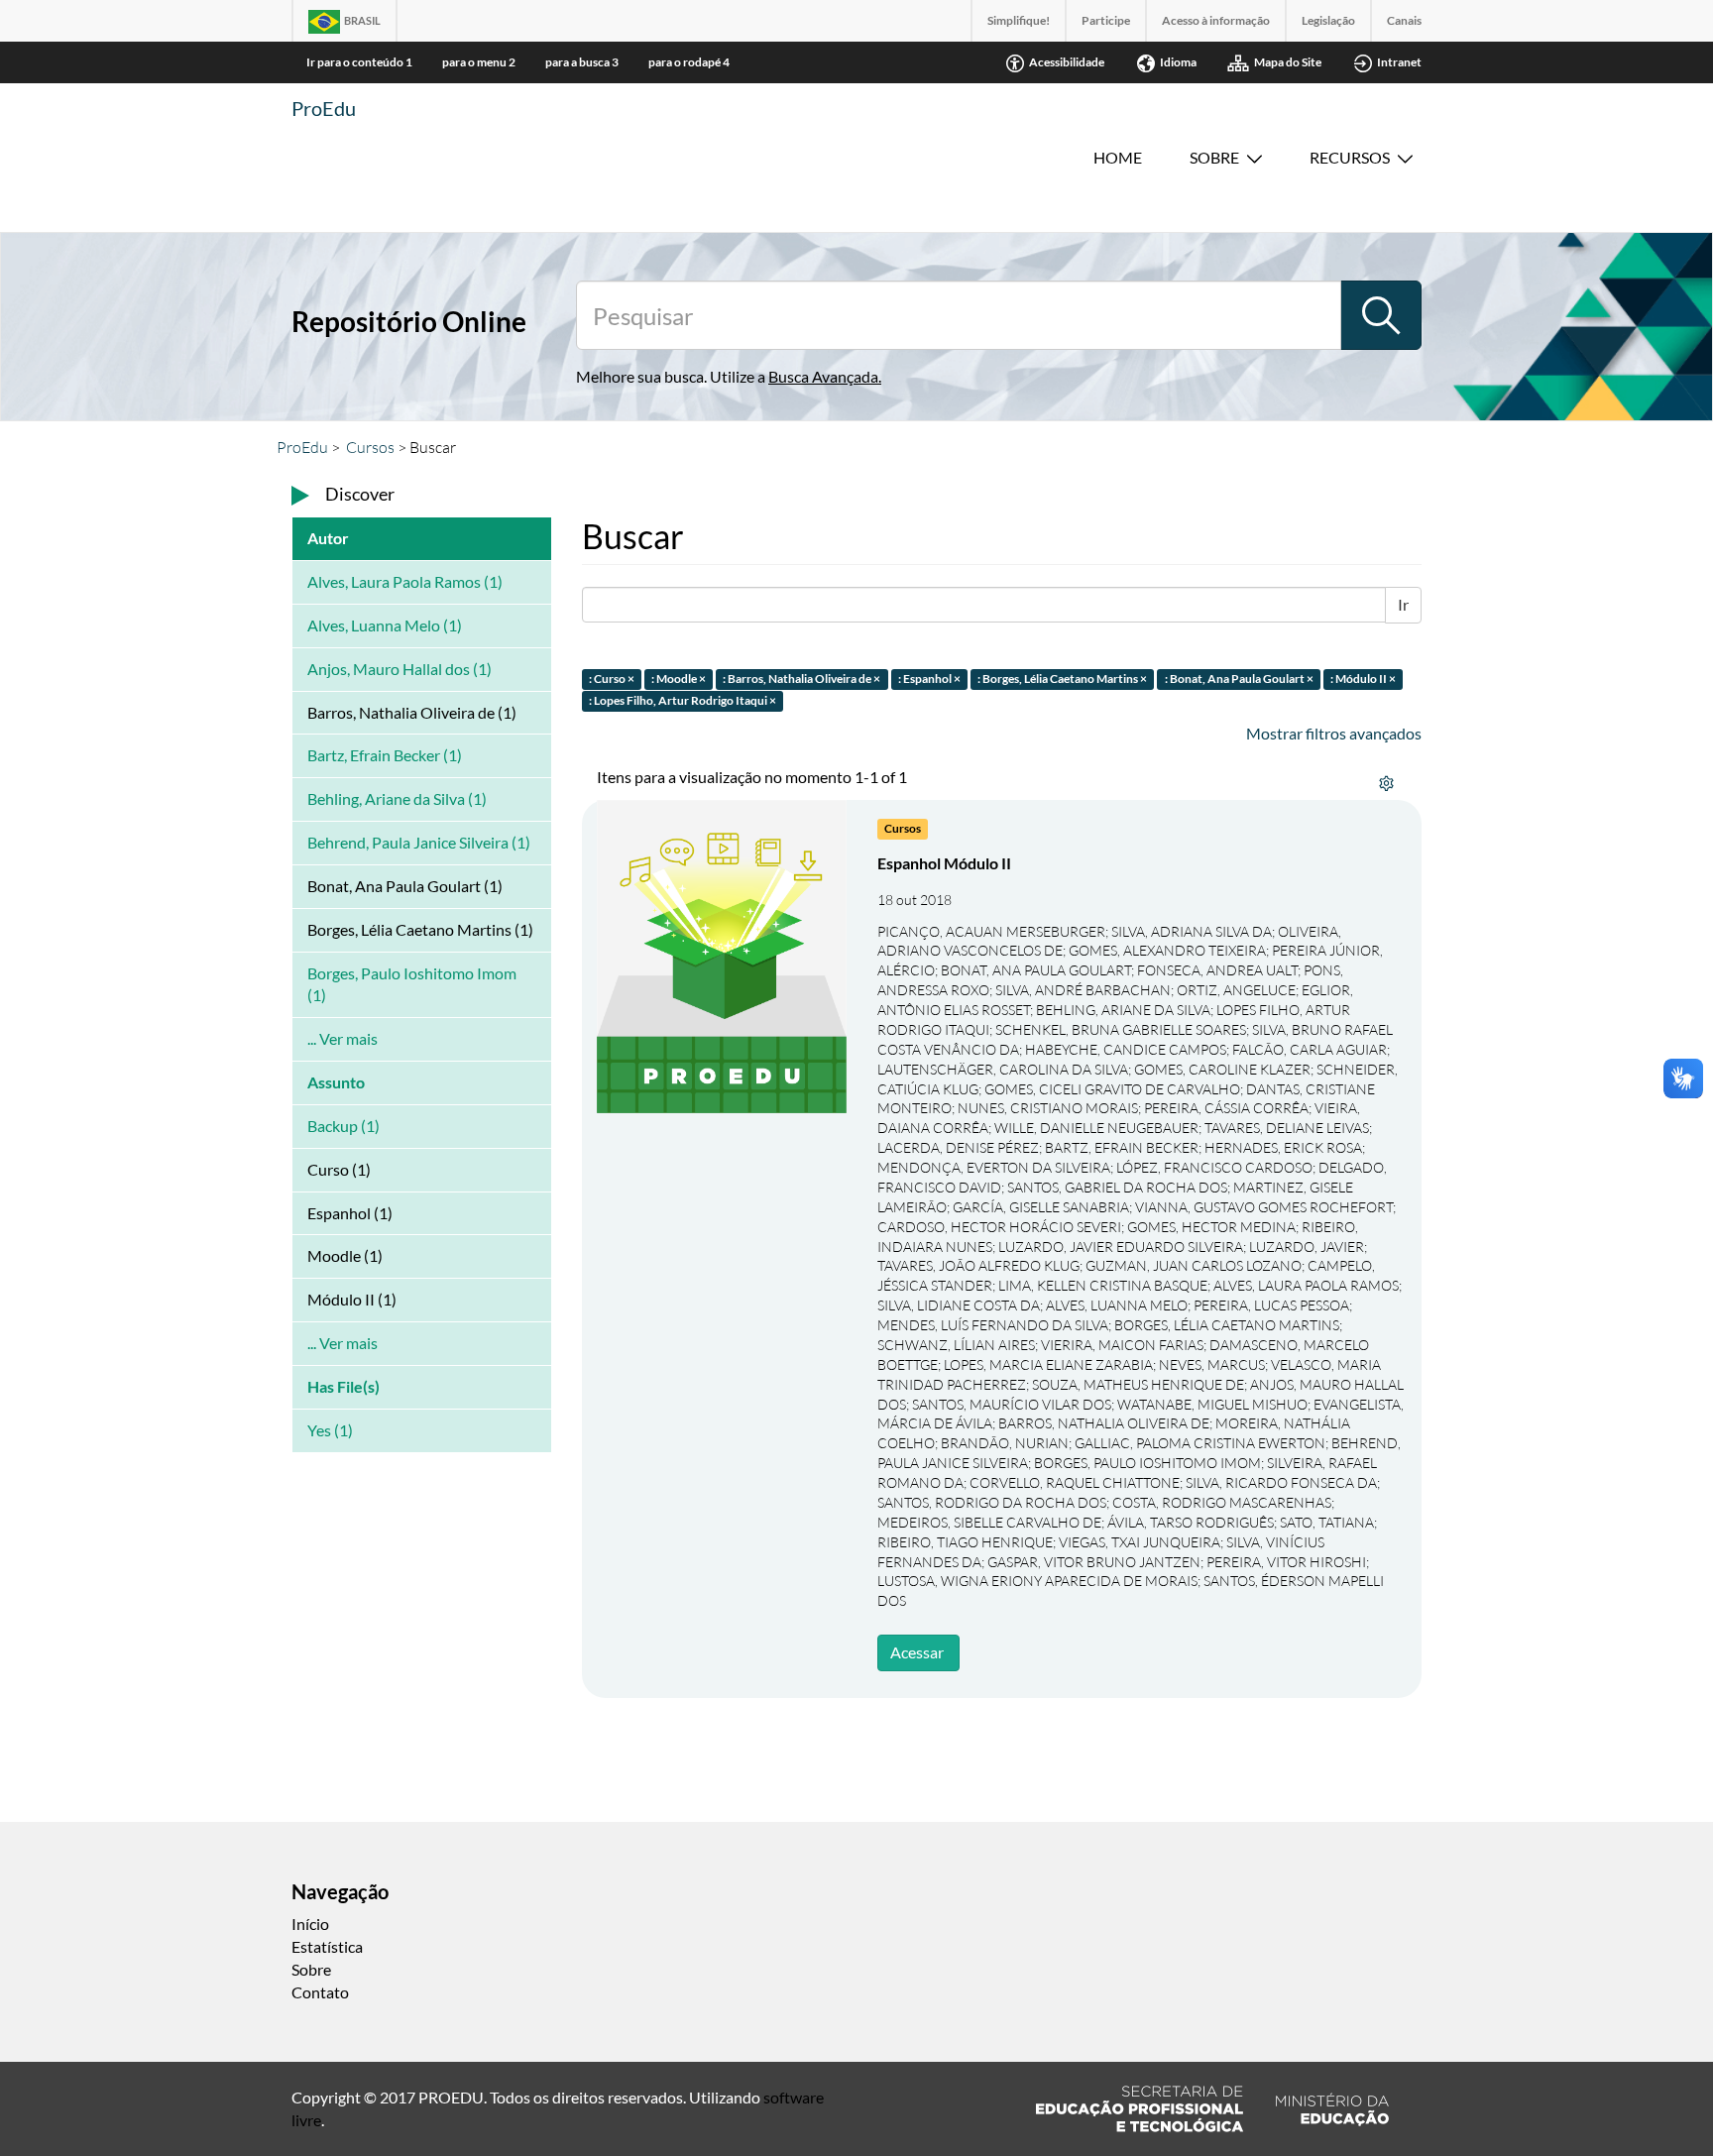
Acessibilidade (1067, 62)
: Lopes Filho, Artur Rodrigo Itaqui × (683, 701)
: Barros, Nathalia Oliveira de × (801, 679)
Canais (1404, 20)
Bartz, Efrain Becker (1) (385, 755)
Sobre (1214, 157)
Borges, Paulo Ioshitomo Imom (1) (412, 984)
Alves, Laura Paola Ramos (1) (405, 581)
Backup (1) (343, 1126)
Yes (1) (330, 1430)
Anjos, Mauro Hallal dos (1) (400, 669)
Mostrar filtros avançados (1334, 733)
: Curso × (612, 679)
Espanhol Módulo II (944, 863)
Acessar (917, 1652)
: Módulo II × (1363, 679)
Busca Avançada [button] (823, 376)
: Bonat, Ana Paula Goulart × (1239, 679)
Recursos (1350, 157)
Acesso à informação (1216, 20)
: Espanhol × (929, 679)
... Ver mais (343, 1038)
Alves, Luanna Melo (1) (385, 625)
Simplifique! (1019, 20)
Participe (1106, 20)
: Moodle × (679, 679)
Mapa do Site (1288, 62)
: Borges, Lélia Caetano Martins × (1062, 679)
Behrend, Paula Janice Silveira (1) (419, 842)
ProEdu (324, 108)
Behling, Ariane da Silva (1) (397, 798)
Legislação (1328, 20)
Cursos (370, 447)
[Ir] (1381, 315)
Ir (1403, 604)
